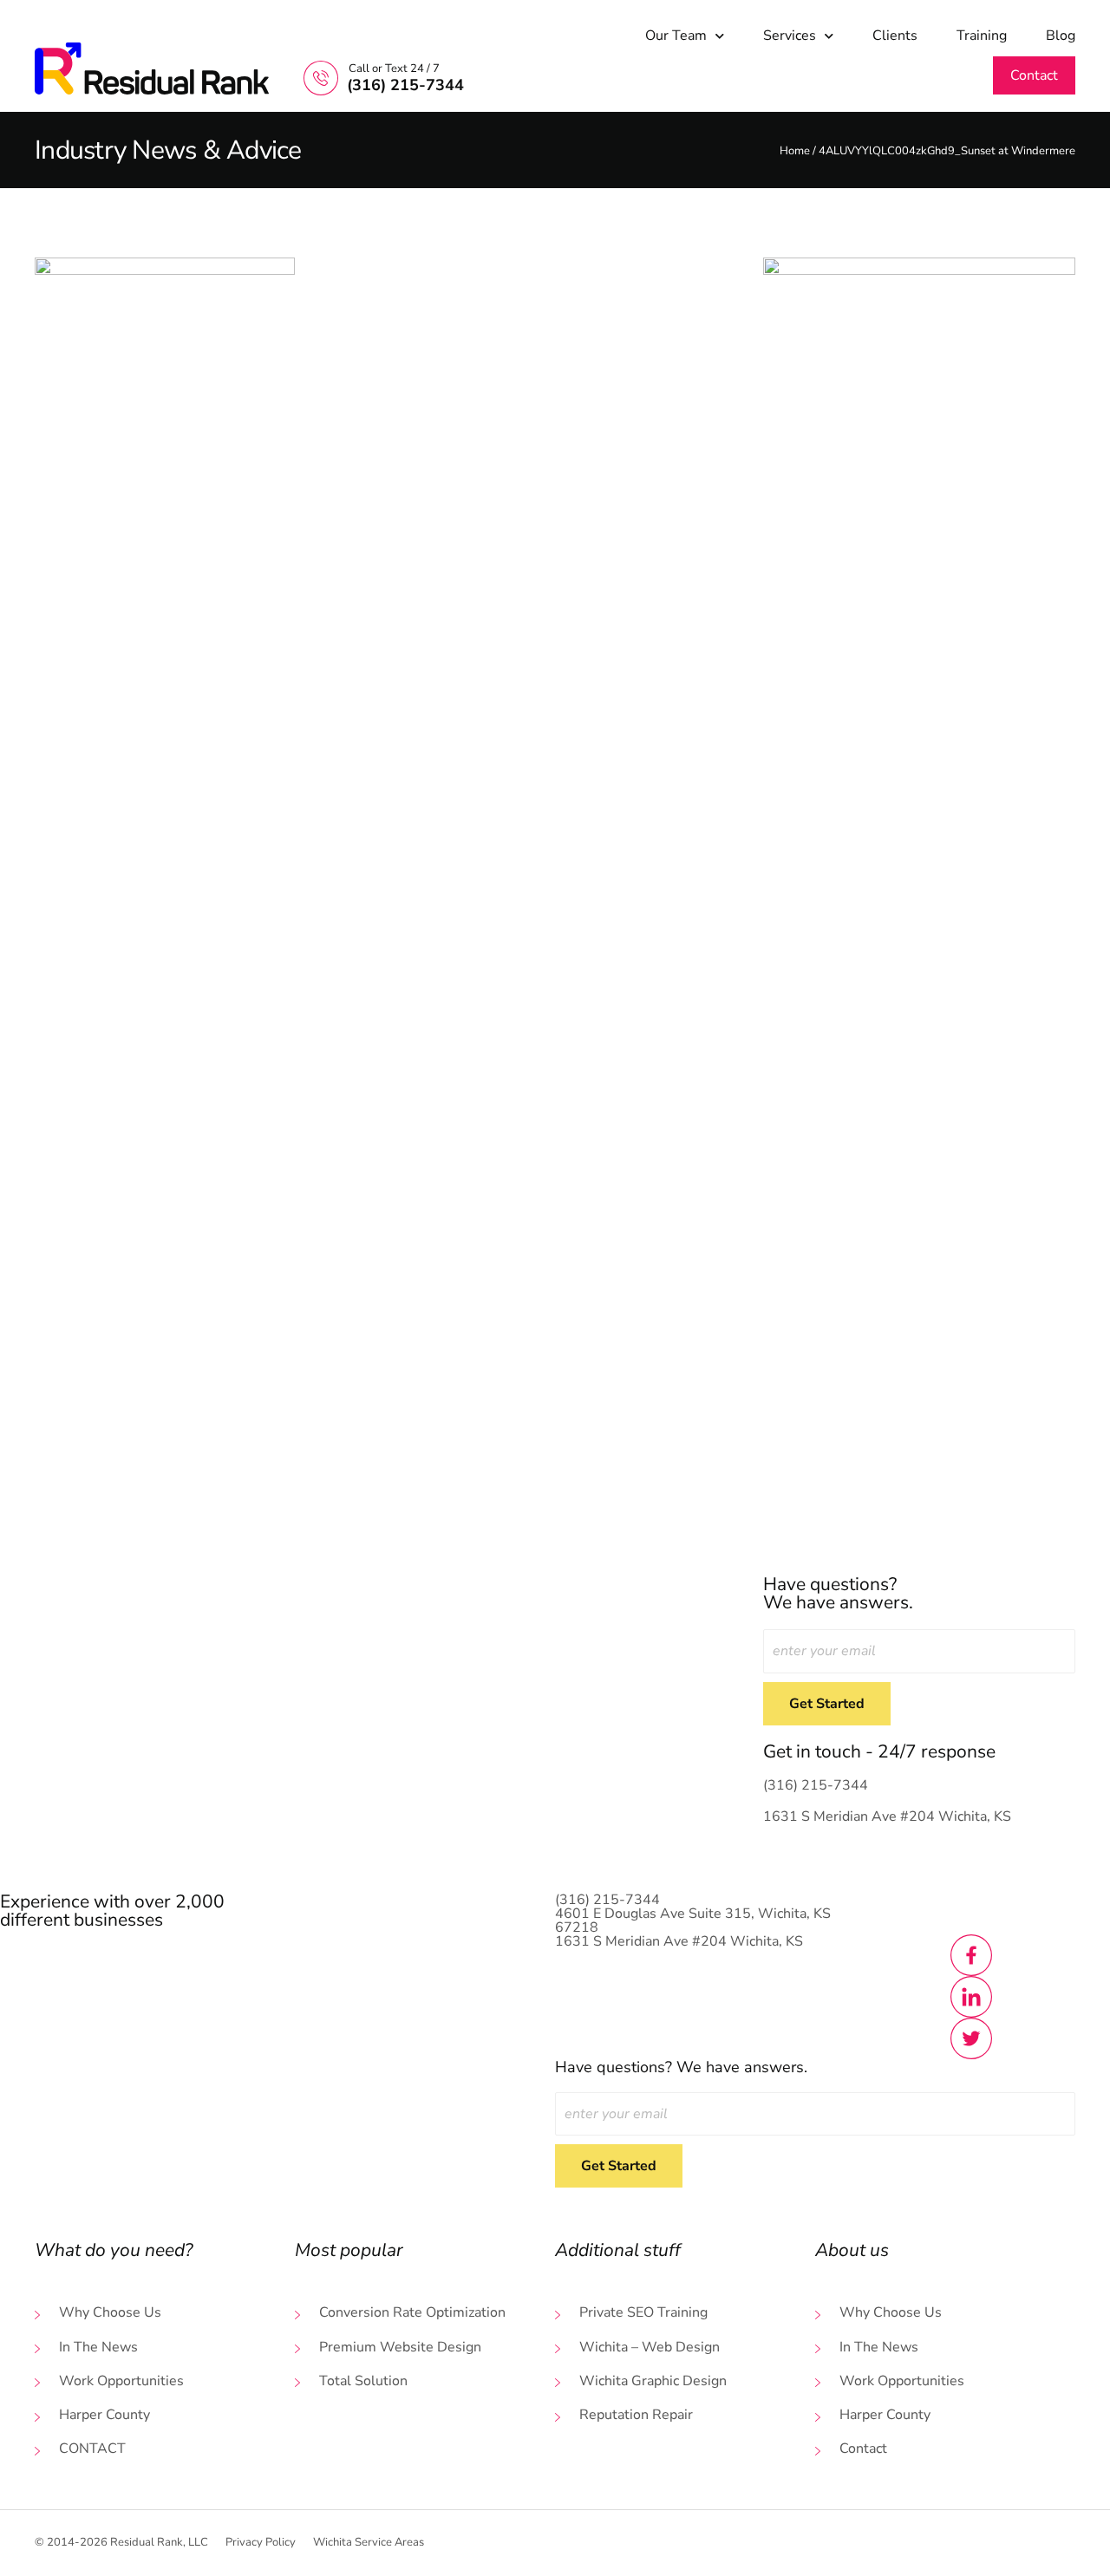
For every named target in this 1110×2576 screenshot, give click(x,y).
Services (790, 36)
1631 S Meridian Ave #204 (887, 1816)
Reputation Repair (636, 2415)
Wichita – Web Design (650, 2348)
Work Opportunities (121, 2381)
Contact (92, 2449)
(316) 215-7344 (816, 1785)
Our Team (676, 36)
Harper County (104, 2415)
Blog (1061, 36)
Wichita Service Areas (369, 2543)
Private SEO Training (643, 2313)
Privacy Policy (261, 2543)
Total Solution (363, 2381)
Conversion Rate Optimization (412, 2313)
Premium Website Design (400, 2348)
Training (982, 36)
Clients (895, 36)
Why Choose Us (110, 2313)
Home (795, 151)
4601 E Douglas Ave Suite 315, (693, 1921)
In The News (98, 2348)
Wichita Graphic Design (653, 2381)
